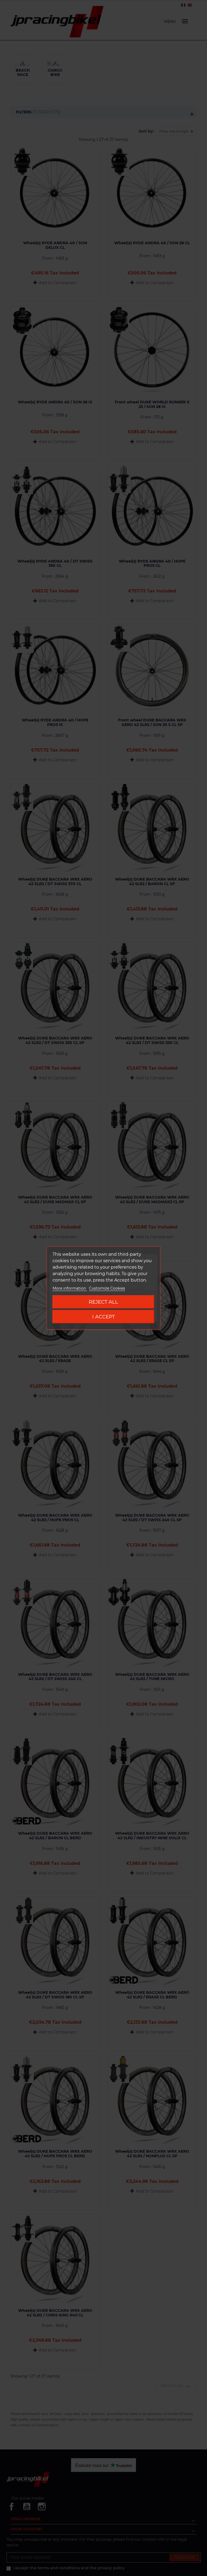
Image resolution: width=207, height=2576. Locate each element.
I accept (103, 1317)
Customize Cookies (107, 1288)
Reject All (103, 1302)
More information (70, 1288)
